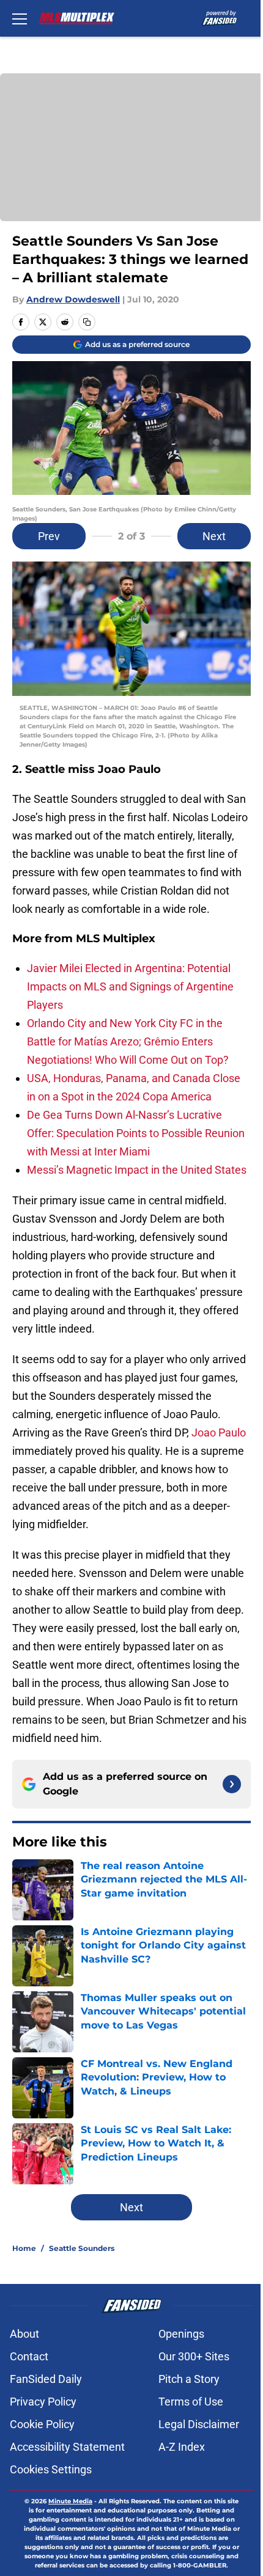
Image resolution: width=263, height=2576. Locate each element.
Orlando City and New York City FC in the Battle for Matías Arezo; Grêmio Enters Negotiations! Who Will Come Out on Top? (128, 1041)
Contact (29, 2356)
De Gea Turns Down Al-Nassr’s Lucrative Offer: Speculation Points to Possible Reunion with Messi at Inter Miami (136, 1133)
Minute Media (70, 2501)
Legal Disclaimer (199, 2424)
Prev (49, 536)
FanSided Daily (46, 2379)
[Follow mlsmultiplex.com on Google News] (232, 1784)
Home (24, 2248)
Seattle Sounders (82, 2248)
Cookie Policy (42, 2424)
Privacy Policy (43, 2402)
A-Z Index (182, 2447)
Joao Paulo (219, 1433)
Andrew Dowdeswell (73, 299)
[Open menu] (20, 18)
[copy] (87, 322)
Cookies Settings (51, 2469)
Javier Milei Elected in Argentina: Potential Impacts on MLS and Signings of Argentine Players (130, 986)
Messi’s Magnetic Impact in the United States (137, 1170)
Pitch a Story (189, 2379)
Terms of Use (191, 2402)
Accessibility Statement (67, 2447)
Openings (181, 2334)
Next (214, 536)
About (24, 2334)
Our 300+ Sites (194, 2356)
